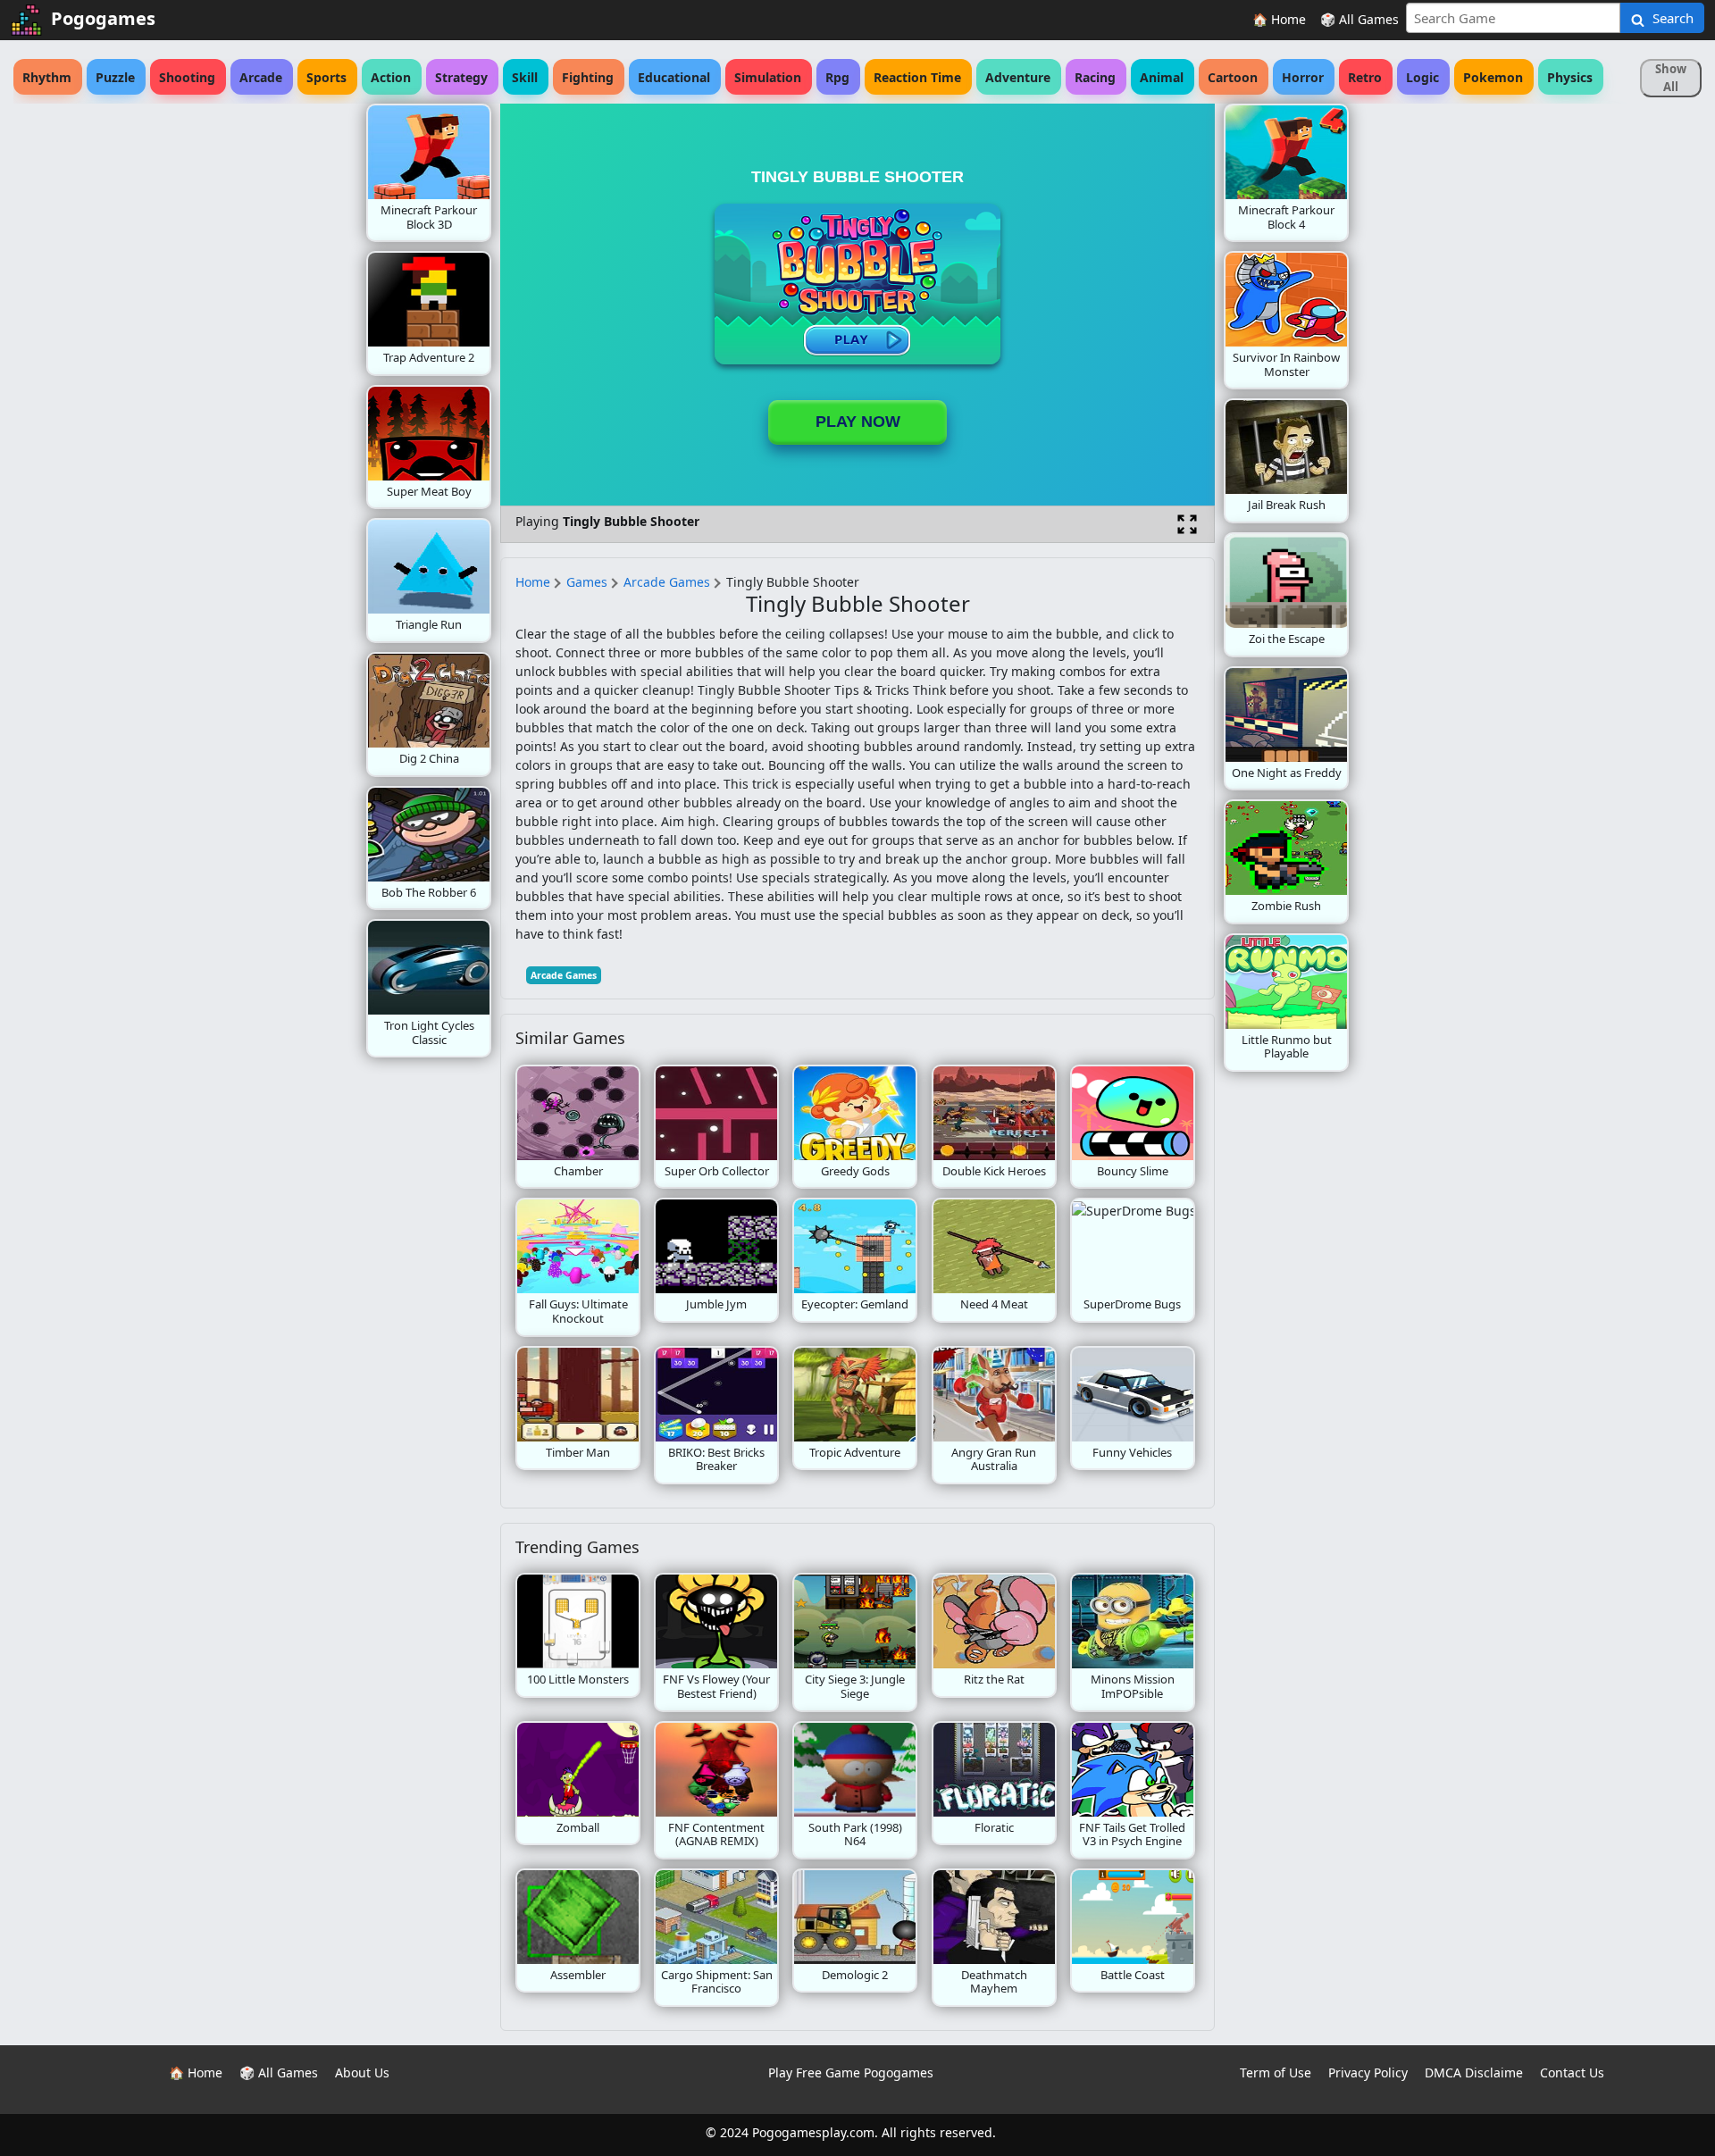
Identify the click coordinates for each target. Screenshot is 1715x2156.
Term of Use (1276, 2072)
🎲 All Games (1359, 19)
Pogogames (103, 18)
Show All (1671, 78)
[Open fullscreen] (1187, 524)
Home (533, 582)
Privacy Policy (1368, 2072)
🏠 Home (1279, 19)
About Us (362, 2072)
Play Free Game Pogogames (851, 2072)
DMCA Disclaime (1474, 2072)
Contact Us (1572, 2072)
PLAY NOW (858, 422)
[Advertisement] (223, 372)
